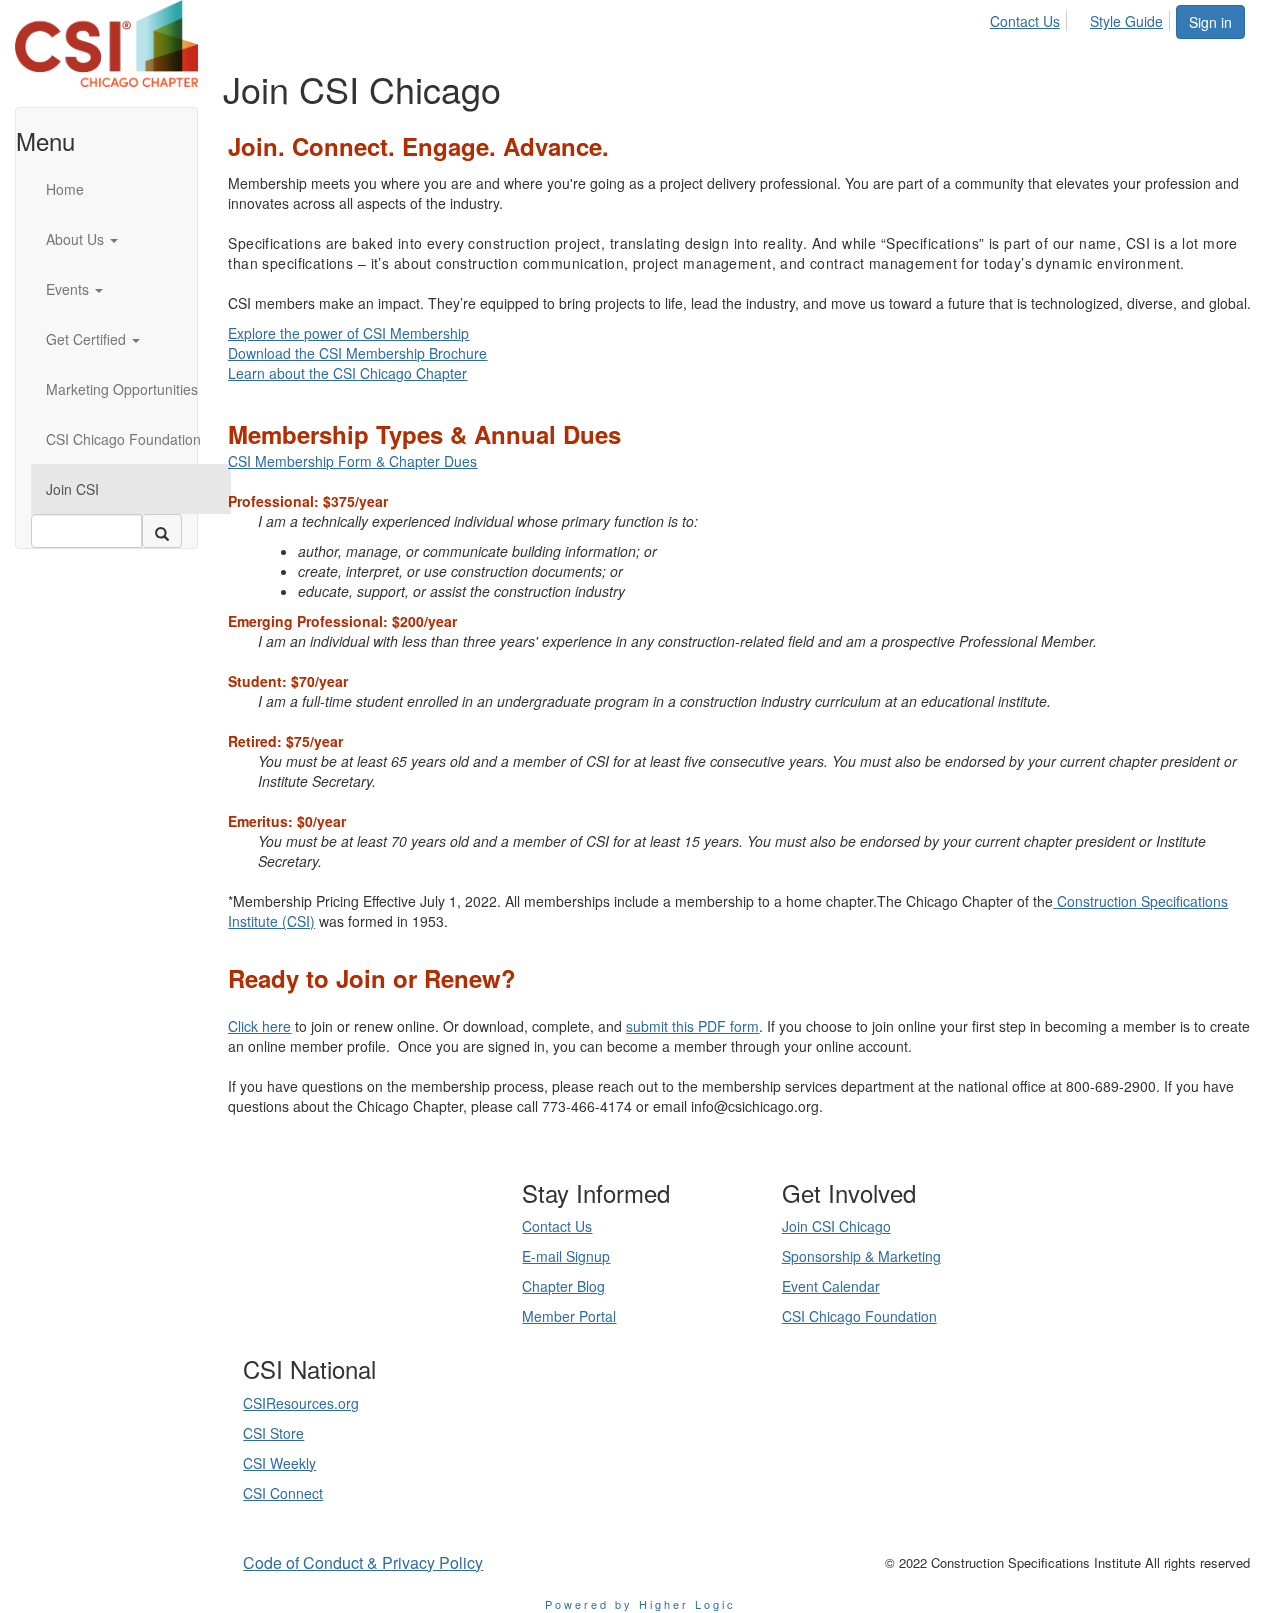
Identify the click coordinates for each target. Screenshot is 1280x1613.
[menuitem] (1030, 18)
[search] (162, 531)
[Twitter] (368, 1298)
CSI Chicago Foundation (859, 1316)
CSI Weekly (279, 1463)
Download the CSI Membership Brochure (357, 353)
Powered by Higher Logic (640, 1604)
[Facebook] (392, 1298)
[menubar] (1082, 18)
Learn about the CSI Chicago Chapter (347, 373)
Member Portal (569, 1316)
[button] (131, 239)
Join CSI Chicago (836, 1226)
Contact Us (1025, 21)
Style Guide (1126, 21)
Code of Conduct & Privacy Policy (363, 1562)
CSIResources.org (301, 1403)
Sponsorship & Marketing (861, 1256)
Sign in (1210, 22)
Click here (259, 1026)
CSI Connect (283, 1493)
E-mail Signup (566, 1256)
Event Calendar (831, 1286)
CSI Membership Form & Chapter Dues (352, 461)
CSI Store (273, 1433)
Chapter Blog (563, 1286)
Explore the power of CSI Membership (348, 333)
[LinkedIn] (344, 1298)
